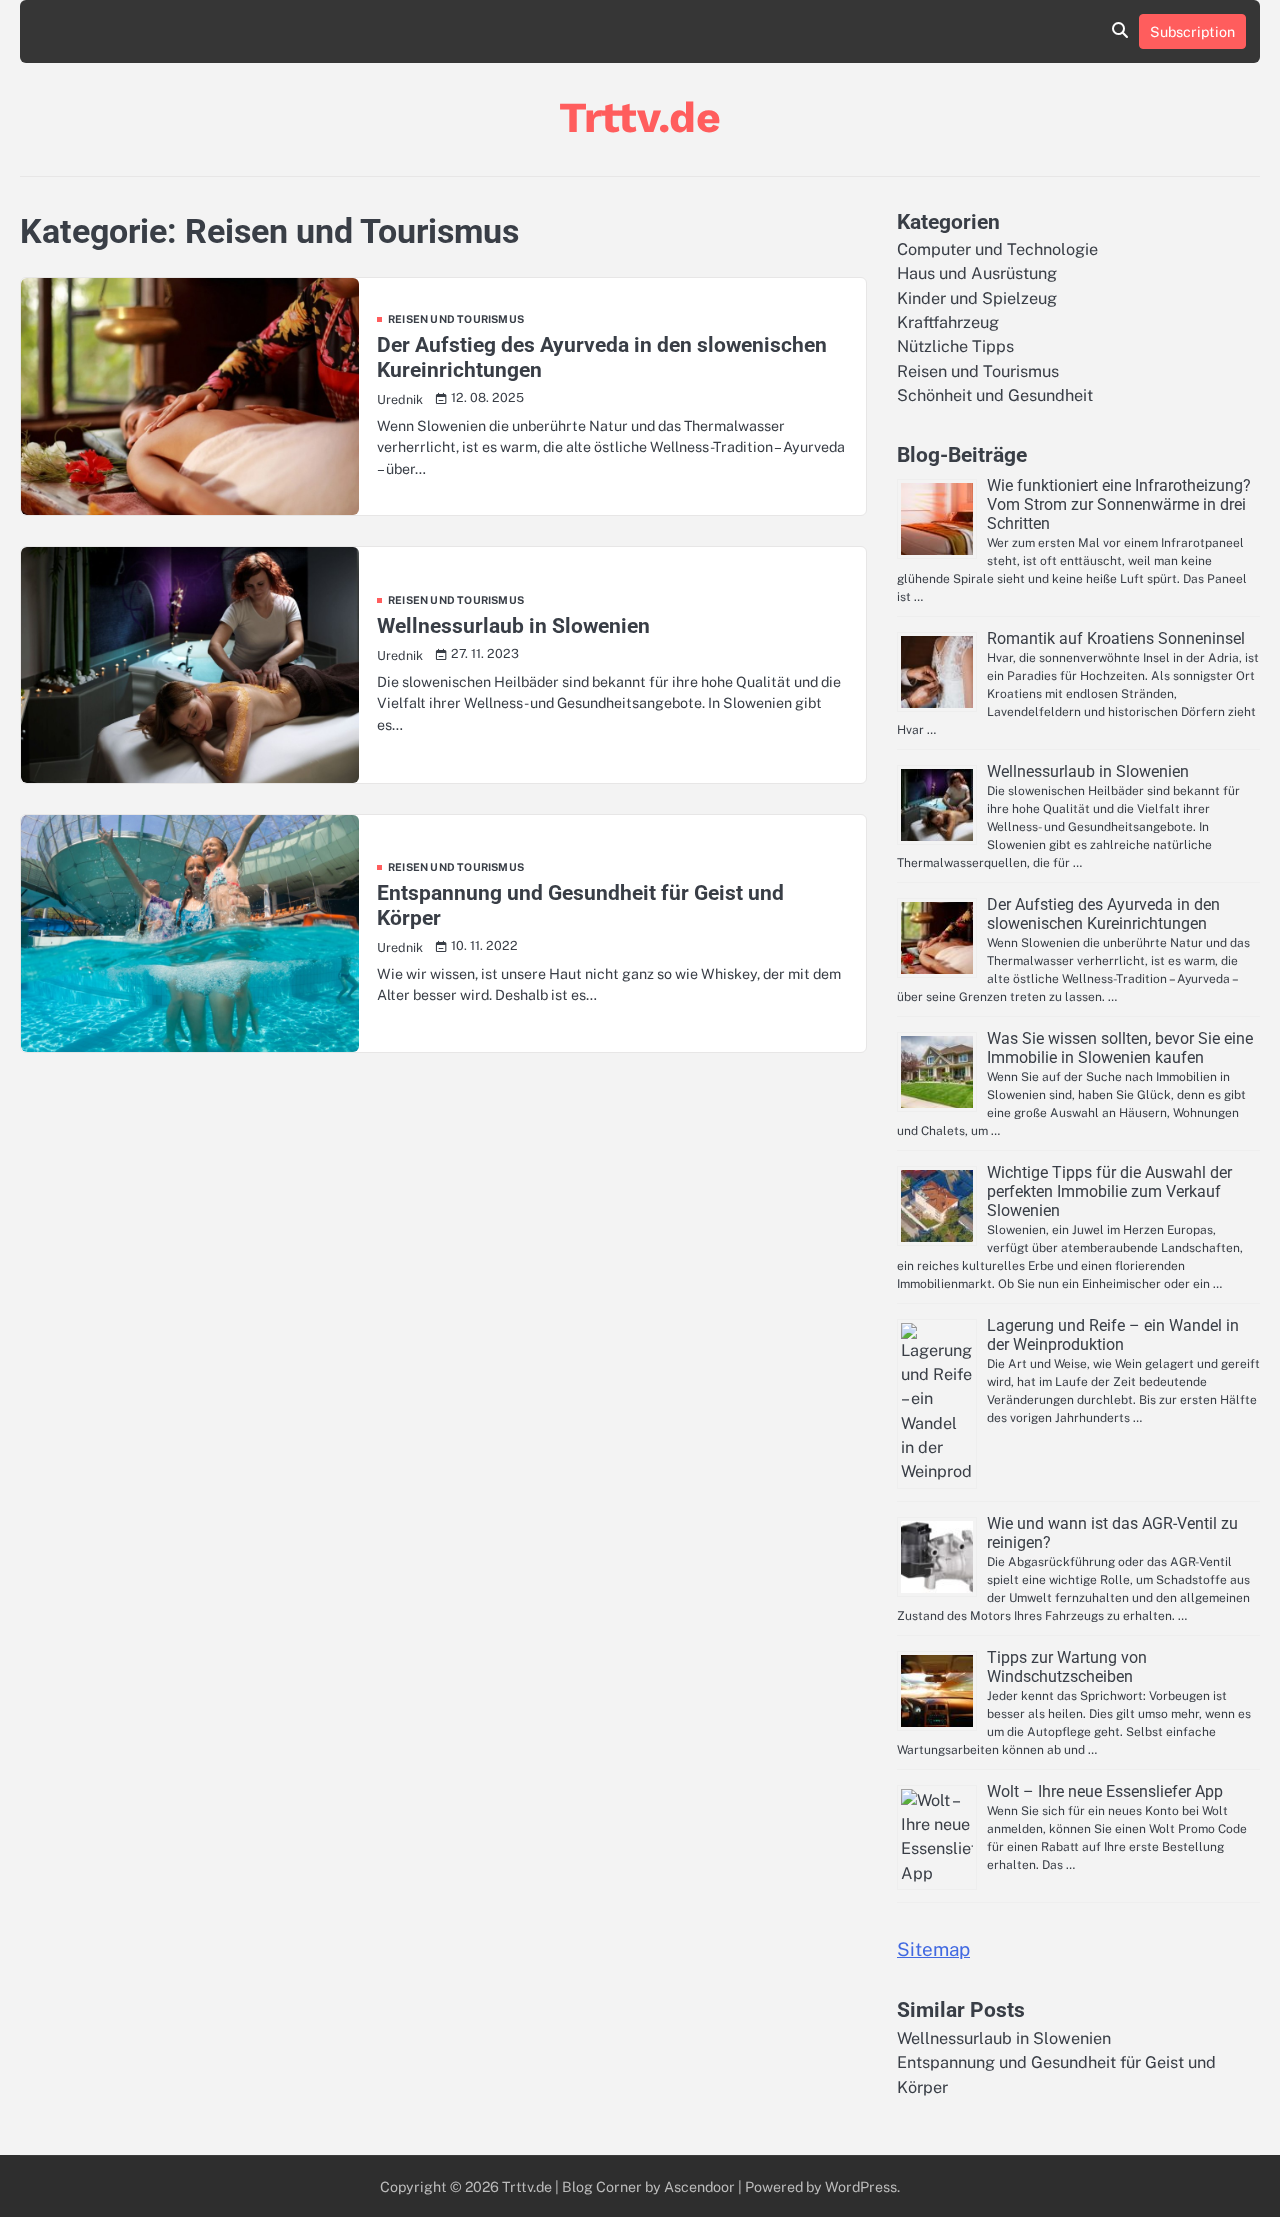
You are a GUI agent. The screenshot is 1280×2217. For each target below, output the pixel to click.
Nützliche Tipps (955, 346)
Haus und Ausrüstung (977, 273)
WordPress (861, 2186)
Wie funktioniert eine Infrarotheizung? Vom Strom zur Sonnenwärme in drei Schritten (1119, 504)
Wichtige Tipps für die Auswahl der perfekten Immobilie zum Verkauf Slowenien (1109, 1191)
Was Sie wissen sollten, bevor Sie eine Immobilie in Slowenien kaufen (1120, 1048)
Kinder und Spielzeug (977, 298)
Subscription (1192, 31)
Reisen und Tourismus (456, 319)
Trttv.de (640, 117)
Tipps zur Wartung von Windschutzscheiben (1067, 1667)
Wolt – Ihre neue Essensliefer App (1105, 1791)
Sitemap (933, 1949)
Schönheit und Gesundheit (995, 395)
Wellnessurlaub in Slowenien (513, 626)
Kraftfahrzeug (948, 322)
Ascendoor (699, 2186)
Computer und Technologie (997, 249)
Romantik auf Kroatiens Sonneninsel (1116, 638)
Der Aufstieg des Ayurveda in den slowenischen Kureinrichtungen (1103, 914)
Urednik (400, 399)
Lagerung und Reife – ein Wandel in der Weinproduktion (1113, 1335)
